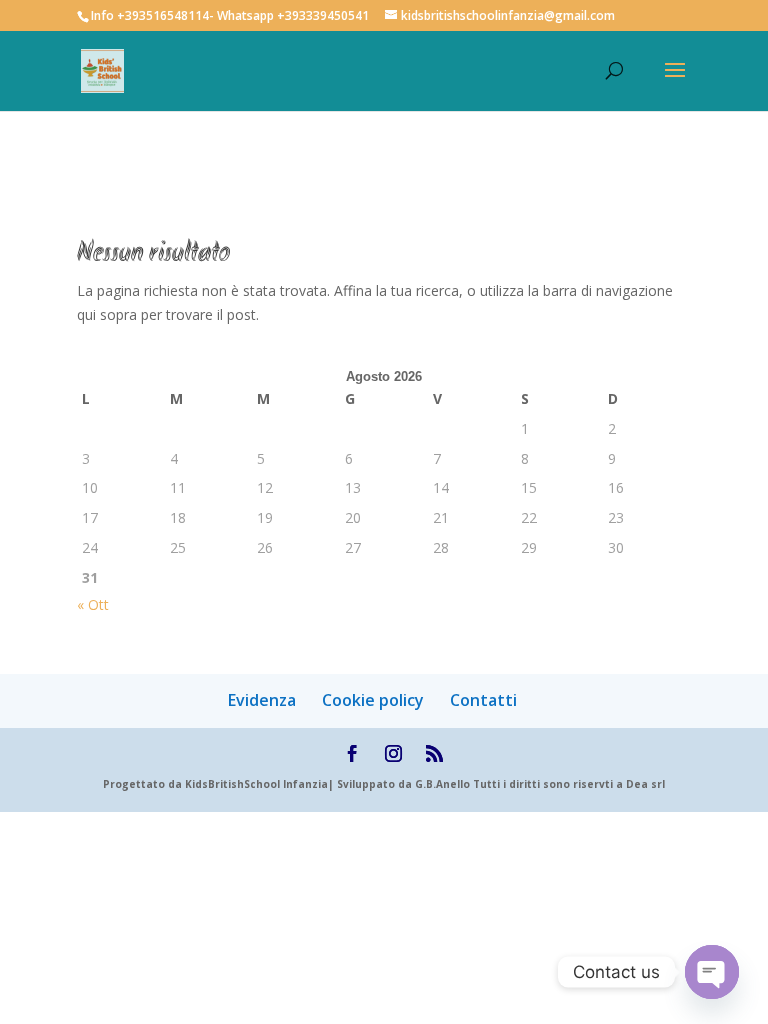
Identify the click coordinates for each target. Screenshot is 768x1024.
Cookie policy (373, 700)
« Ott (93, 604)
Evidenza (262, 700)
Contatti (483, 700)
